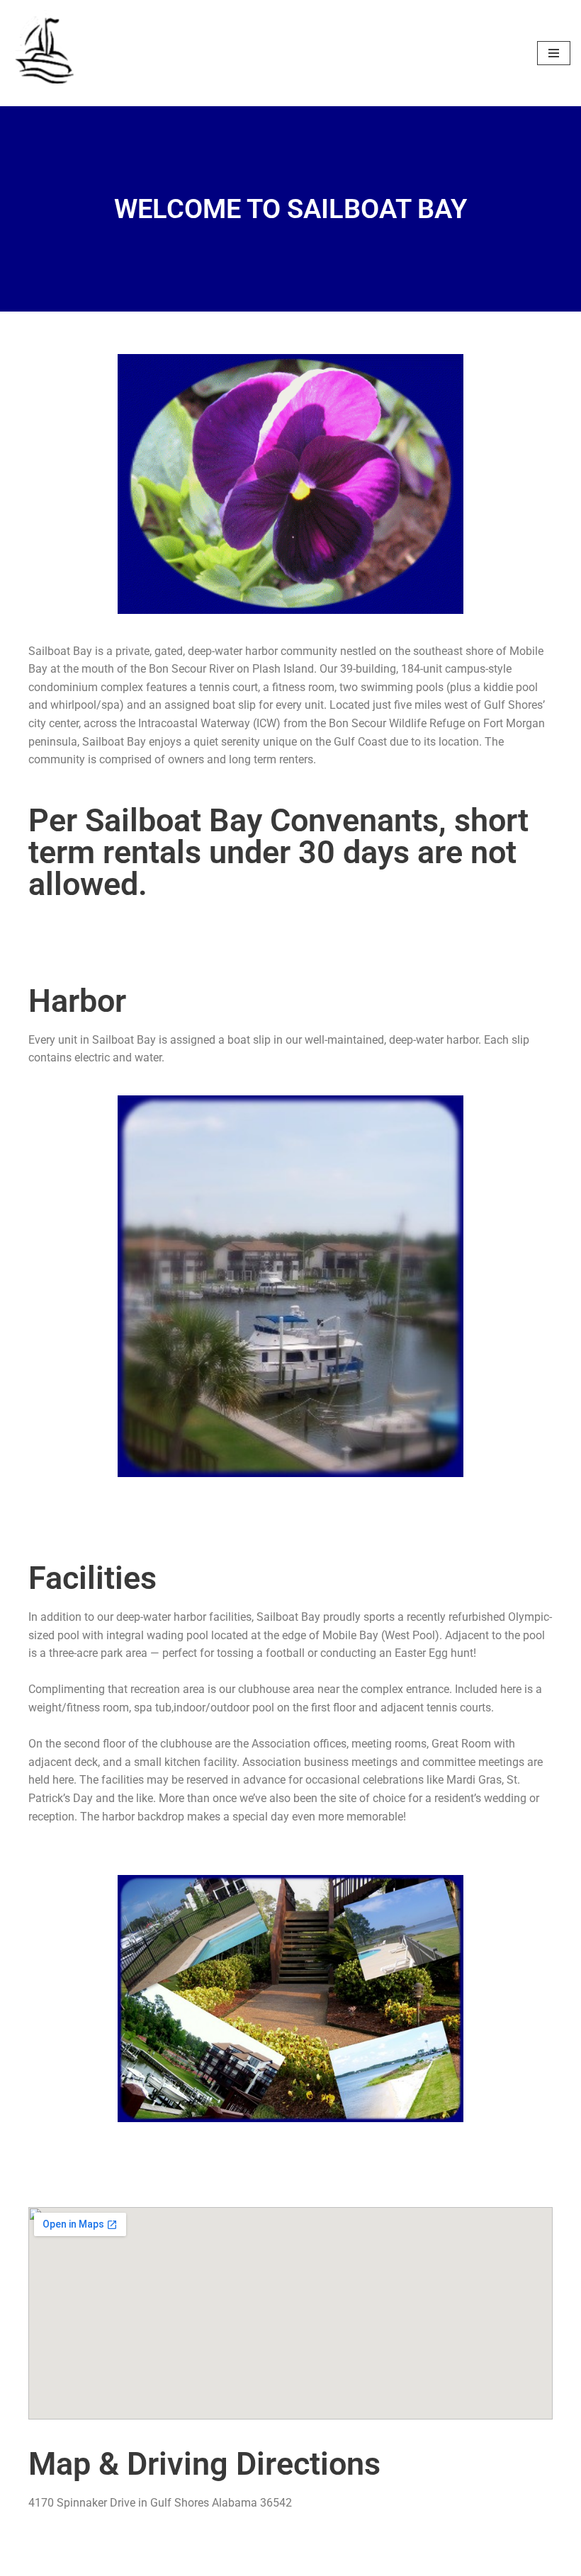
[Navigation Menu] (554, 53)
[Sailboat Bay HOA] (46, 53)
